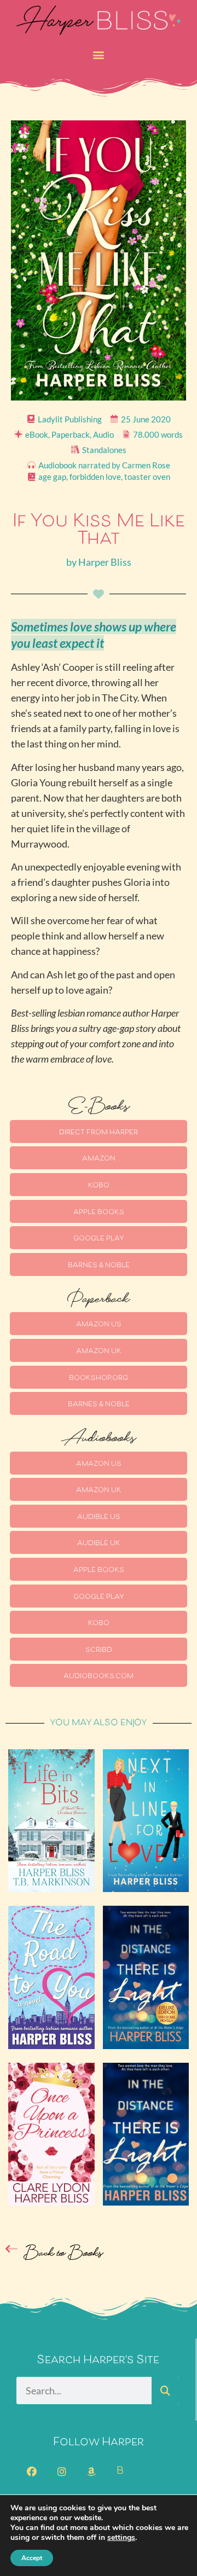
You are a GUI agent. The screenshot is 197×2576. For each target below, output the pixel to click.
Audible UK (99, 1544)
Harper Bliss (105, 562)
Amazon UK (99, 1351)
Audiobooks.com (99, 1676)
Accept (32, 2558)
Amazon (99, 1159)
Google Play (99, 1239)
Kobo (99, 1186)
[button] (99, 55)
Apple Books (99, 1212)
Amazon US (99, 1325)
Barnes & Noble (99, 1266)
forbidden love (95, 477)
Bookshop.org (99, 1378)
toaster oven (147, 477)
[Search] (165, 2391)
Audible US (99, 1517)
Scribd (99, 1650)
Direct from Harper (99, 1133)
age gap (52, 477)
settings (121, 2538)
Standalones (104, 450)
